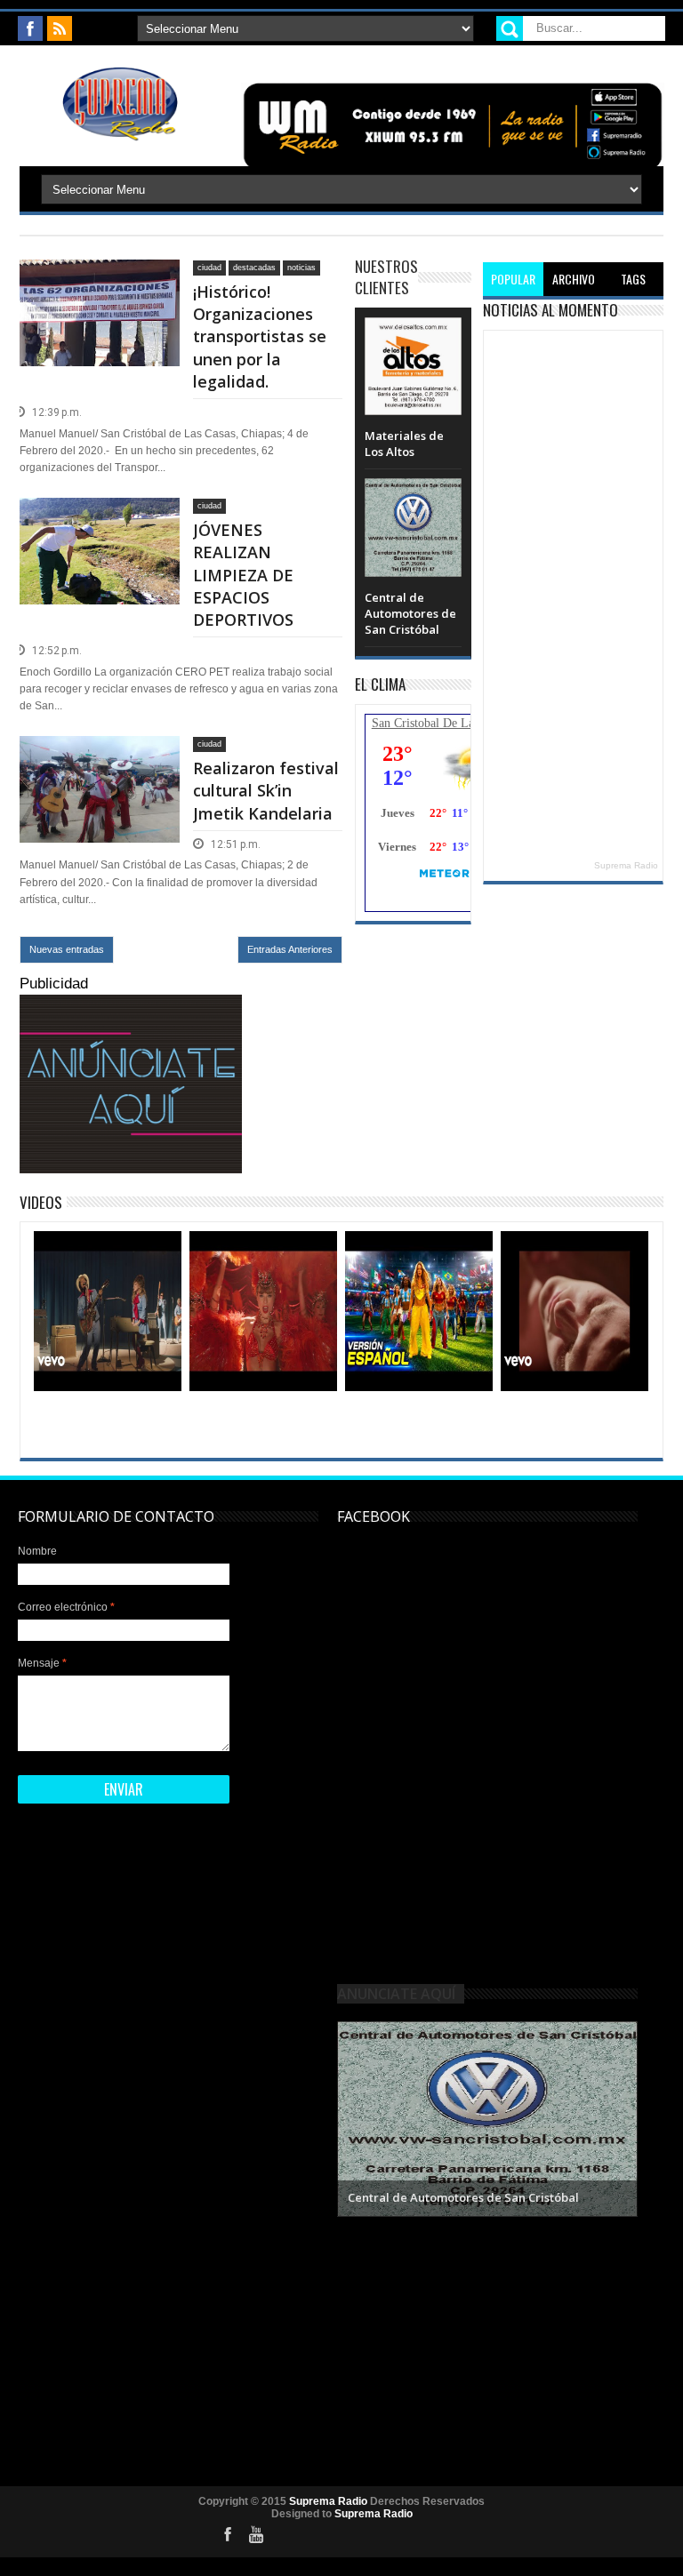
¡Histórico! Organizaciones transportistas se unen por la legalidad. (260, 336)
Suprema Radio (626, 865)
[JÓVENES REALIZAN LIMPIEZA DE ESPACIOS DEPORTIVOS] (100, 519)
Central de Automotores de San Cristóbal (410, 613)
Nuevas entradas (67, 949)
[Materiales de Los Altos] (413, 335)
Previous (353, 2117)
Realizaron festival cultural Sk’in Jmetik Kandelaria (266, 790)
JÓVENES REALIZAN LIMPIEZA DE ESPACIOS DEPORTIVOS (243, 575)
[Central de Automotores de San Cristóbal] (413, 496)
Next (622, 2117)
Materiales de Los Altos (404, 444)
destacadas (254, 268)
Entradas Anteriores (290, 949)
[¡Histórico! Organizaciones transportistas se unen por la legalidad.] (100, 281)
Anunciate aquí (396, 1994)
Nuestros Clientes (386, 277)
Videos (41, 1202)
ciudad (209, 268)
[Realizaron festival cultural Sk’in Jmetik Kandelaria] (100, 757)
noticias (301, 268)
